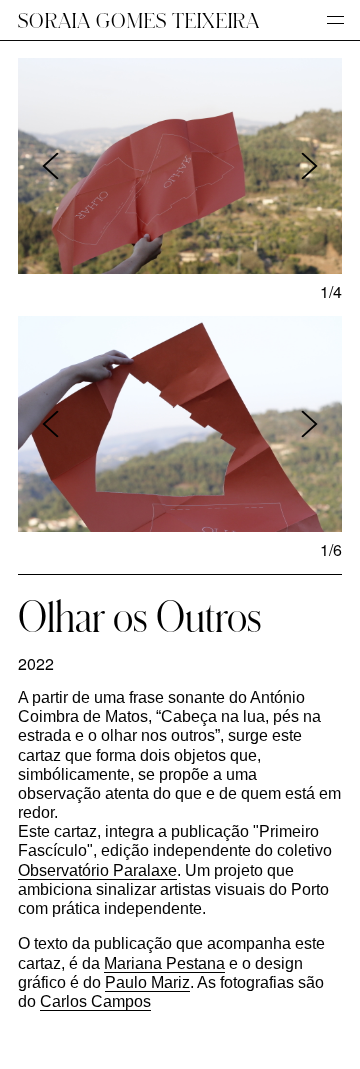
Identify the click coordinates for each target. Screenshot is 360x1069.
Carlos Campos (95, 1001)
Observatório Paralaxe (97, 870)
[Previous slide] (50, 166)
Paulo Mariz (147, 982)
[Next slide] (309, 166)
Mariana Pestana (164, 963)
